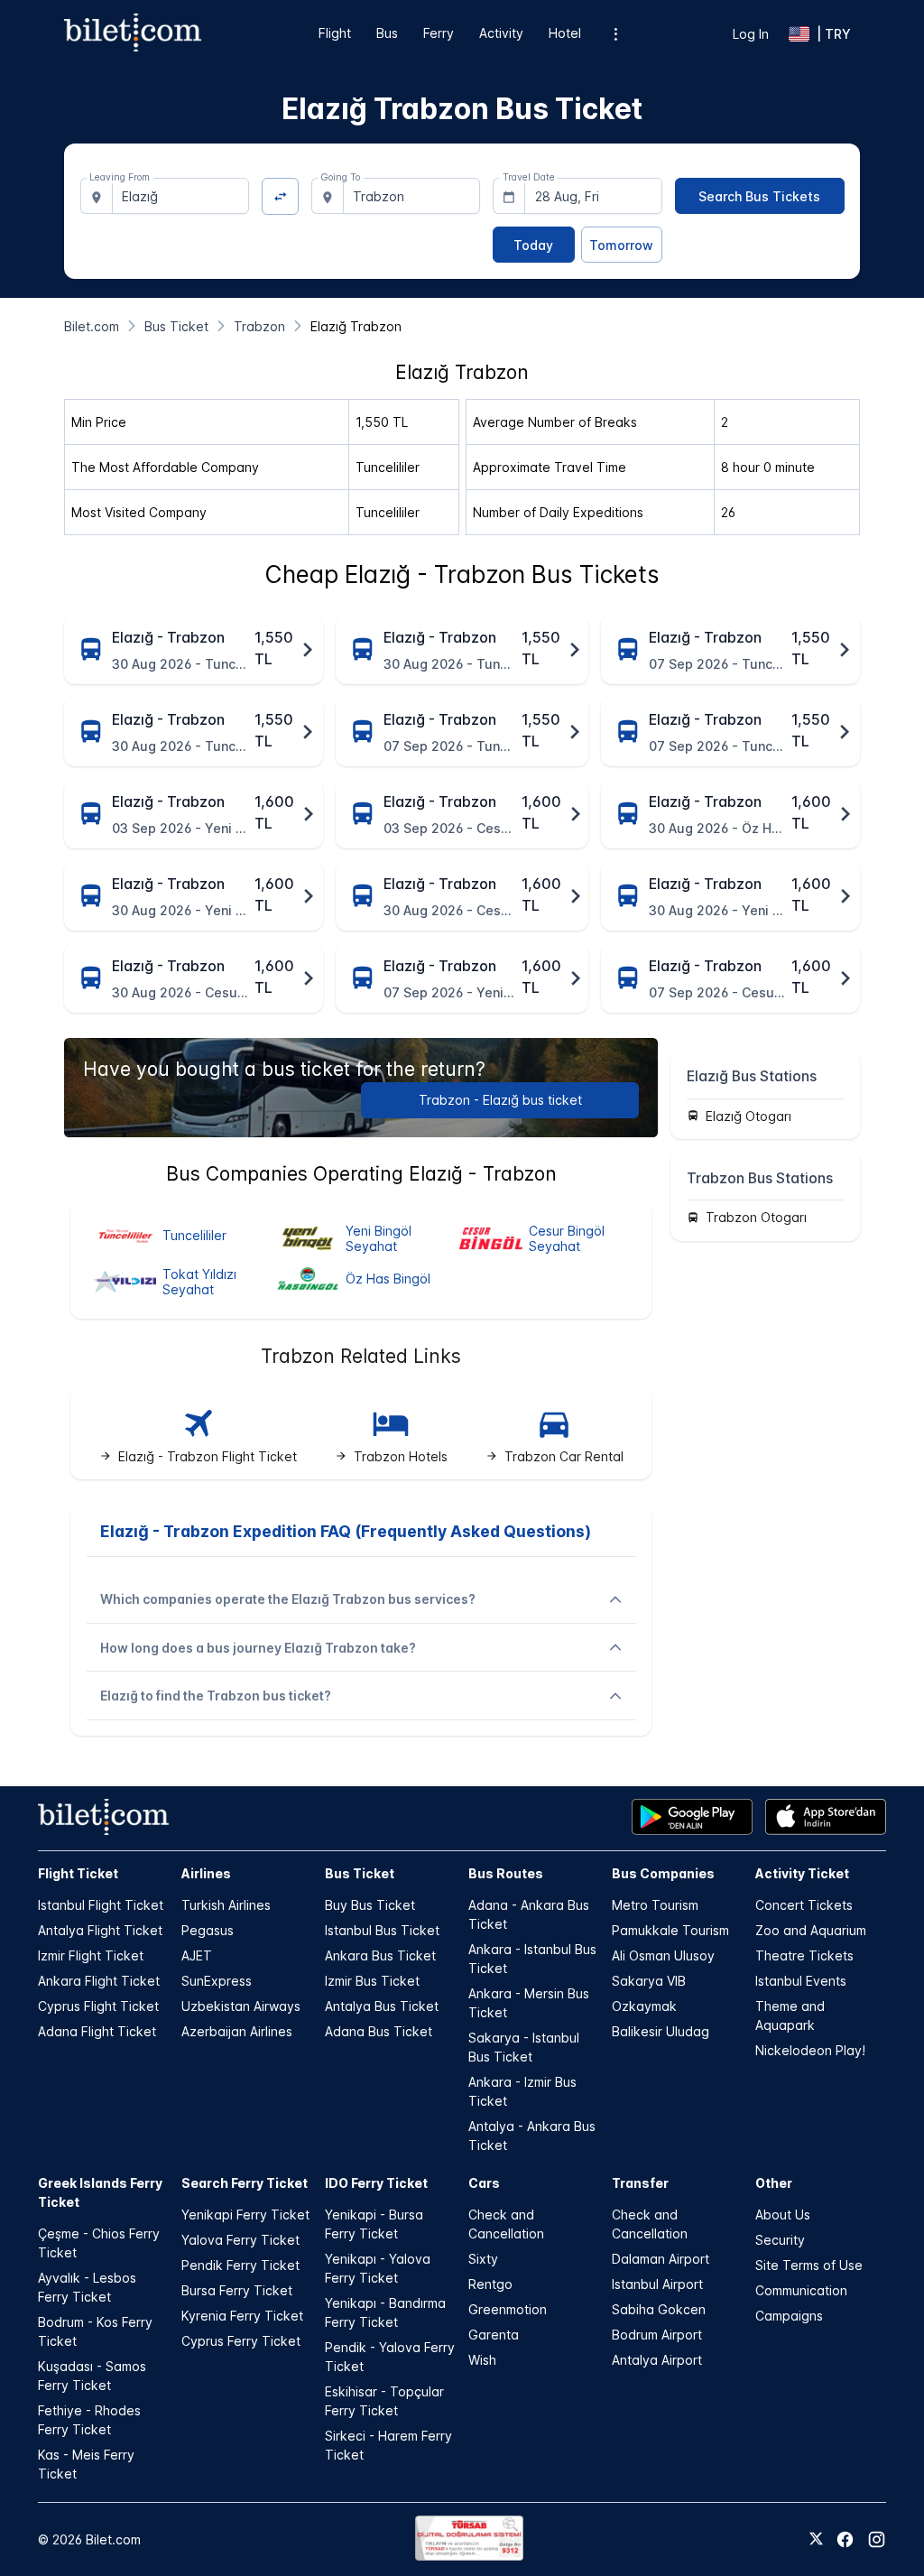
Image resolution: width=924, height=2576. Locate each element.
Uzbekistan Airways (241, 2006)
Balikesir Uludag (661, 2031)
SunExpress (217, 1981)
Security (780, 2240)
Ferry (439, 33)
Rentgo (490, 2284)
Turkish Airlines (226, 1905)
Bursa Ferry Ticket (237, 2290)
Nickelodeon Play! (810, 2050)
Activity (501, 33)
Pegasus (208, 1930)
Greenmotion (508, 2309)
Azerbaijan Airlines (237, 2031)
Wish (482, 2360)
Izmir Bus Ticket (372, 1981)
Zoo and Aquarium (811, 1930)
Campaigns (789, 2316)
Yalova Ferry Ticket (240, 2240)
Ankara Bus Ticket (380, 1955)
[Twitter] (816, 2540)
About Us (783, 2215)
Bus (387, 33)
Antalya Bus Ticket (382, 2006)
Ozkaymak (644, 2006)
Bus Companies (663, 1873)
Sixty (483, 2259)
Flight (335, 33)
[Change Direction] (280, 196)
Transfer (640, 2183)
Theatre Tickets (804, 1955)
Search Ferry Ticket (245, 2183)
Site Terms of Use (809, 2265)
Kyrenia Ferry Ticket (242, 2316)
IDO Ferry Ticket (376, 2183)
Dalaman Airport (661, 2259)
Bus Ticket (360, 1873)
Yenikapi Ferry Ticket (245, 2215)
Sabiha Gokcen (659, 2309)
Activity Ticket (802, 1873)
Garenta (494, 2335)
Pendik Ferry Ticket (240, 2265)
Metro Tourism (655, 1905)
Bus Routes (506, 1873)
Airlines (206, 1873)
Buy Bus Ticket (370, 1905)
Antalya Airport (657, 2360)
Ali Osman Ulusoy (663, 1955)
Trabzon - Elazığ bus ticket (500, 1100)
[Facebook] (845, 2539)
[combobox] (181, 196)
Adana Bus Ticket (379, 2031)
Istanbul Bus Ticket (382, 1930)
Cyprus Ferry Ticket (241, 2341)
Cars (484, 2183)
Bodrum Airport (657, 2335)
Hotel (565, 33)
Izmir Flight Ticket (91, 1955)
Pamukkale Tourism (670, 1930)
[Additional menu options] (616, 34)
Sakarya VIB (649, 1981)
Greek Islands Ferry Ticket (100, 2192)
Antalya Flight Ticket (100, 1930)
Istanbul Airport (657, 2284)
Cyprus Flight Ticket (98, 2006)
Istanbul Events (801, 1981)
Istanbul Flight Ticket (101, 1905)
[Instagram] (877, 2539)
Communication (801, 2290)
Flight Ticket (78, 1873)
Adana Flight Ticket (97, 2031)
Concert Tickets (804, 1905)
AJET (197, 1955)
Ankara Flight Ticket (99, 1981)
